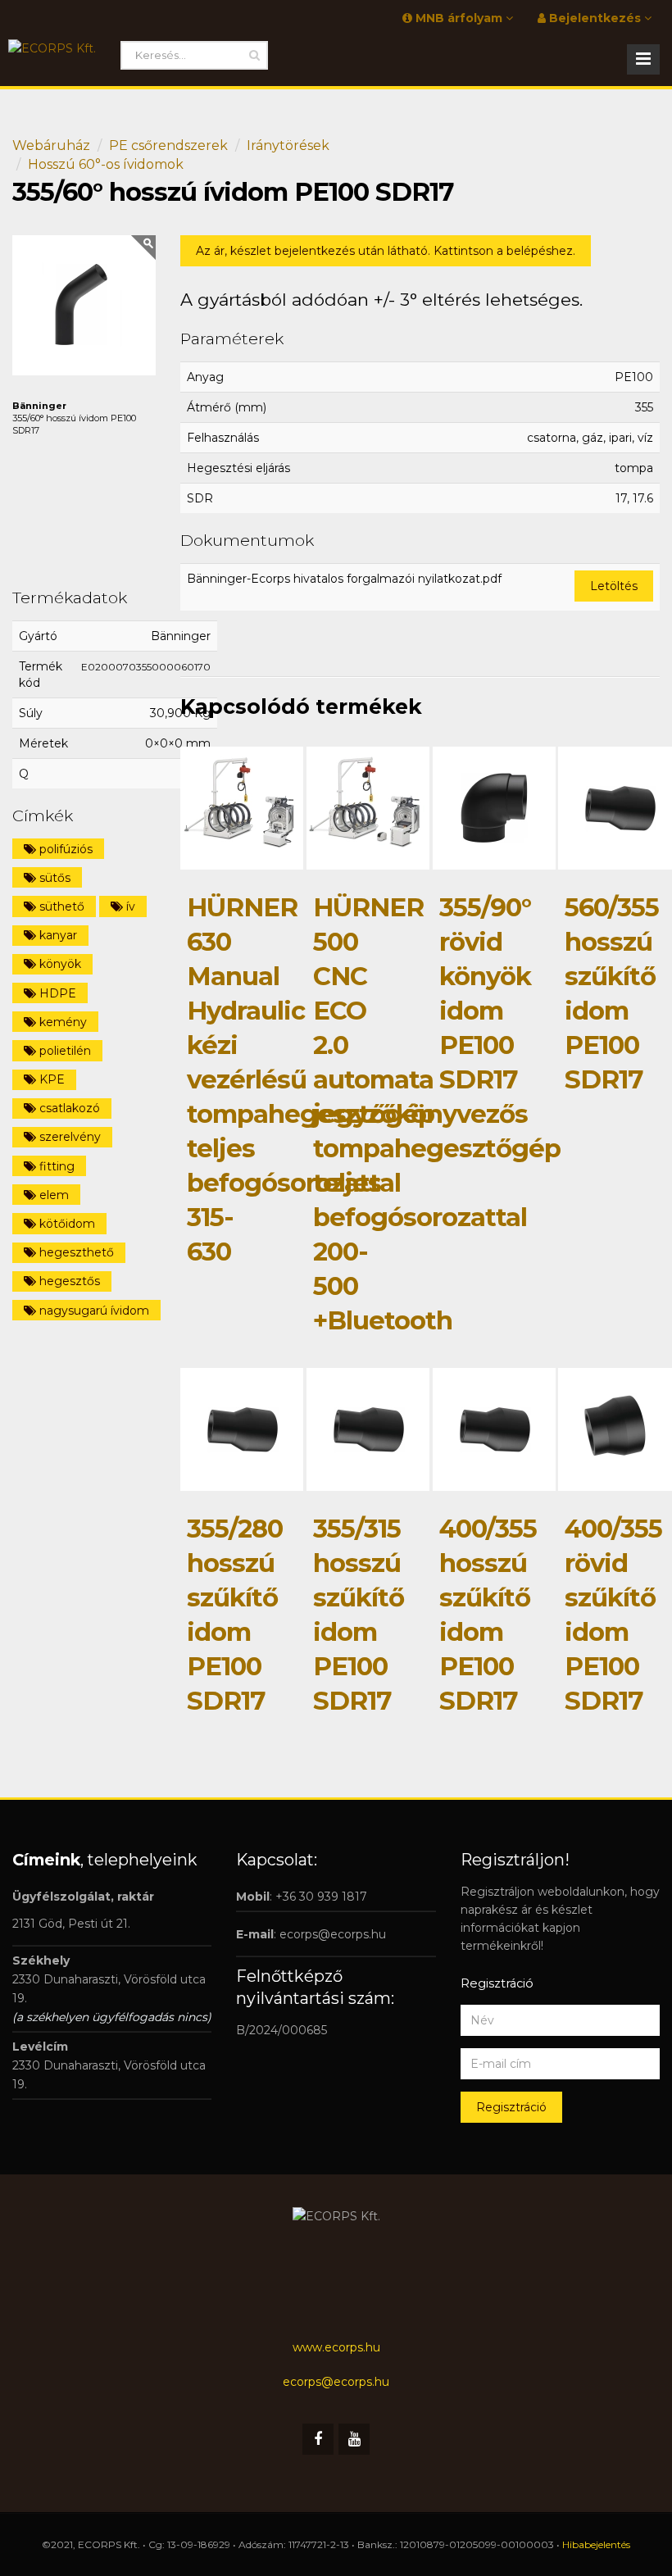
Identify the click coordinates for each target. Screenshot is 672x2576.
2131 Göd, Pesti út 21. (71, 1924)
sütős (53, 878)
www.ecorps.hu (336, 2347)
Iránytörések (288, 145)
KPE (50, 1079)
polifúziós (64, 849)
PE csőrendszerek (168, 145)
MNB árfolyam (459, 18)
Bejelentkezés (595, 18)
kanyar (57, 935)
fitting (55, 1166)
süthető (60, 906)
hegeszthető (75, 1252)
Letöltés (614, 586)
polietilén (64, 1051)
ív (129, 906)
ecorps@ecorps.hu (333, 1934)
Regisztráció (511, 2107)
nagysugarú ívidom (93, 1311)
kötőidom (66, 1224)
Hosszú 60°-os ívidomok (106, 164)
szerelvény (68, 1137)
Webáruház (51, 145)
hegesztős (68, 1281)
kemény (61, 1022)
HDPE (56, 993)
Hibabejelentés (596, 2544)
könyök (59, 964)
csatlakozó (68, 1108)
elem (52, 1195)
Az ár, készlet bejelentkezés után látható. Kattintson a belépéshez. (386, 251)
